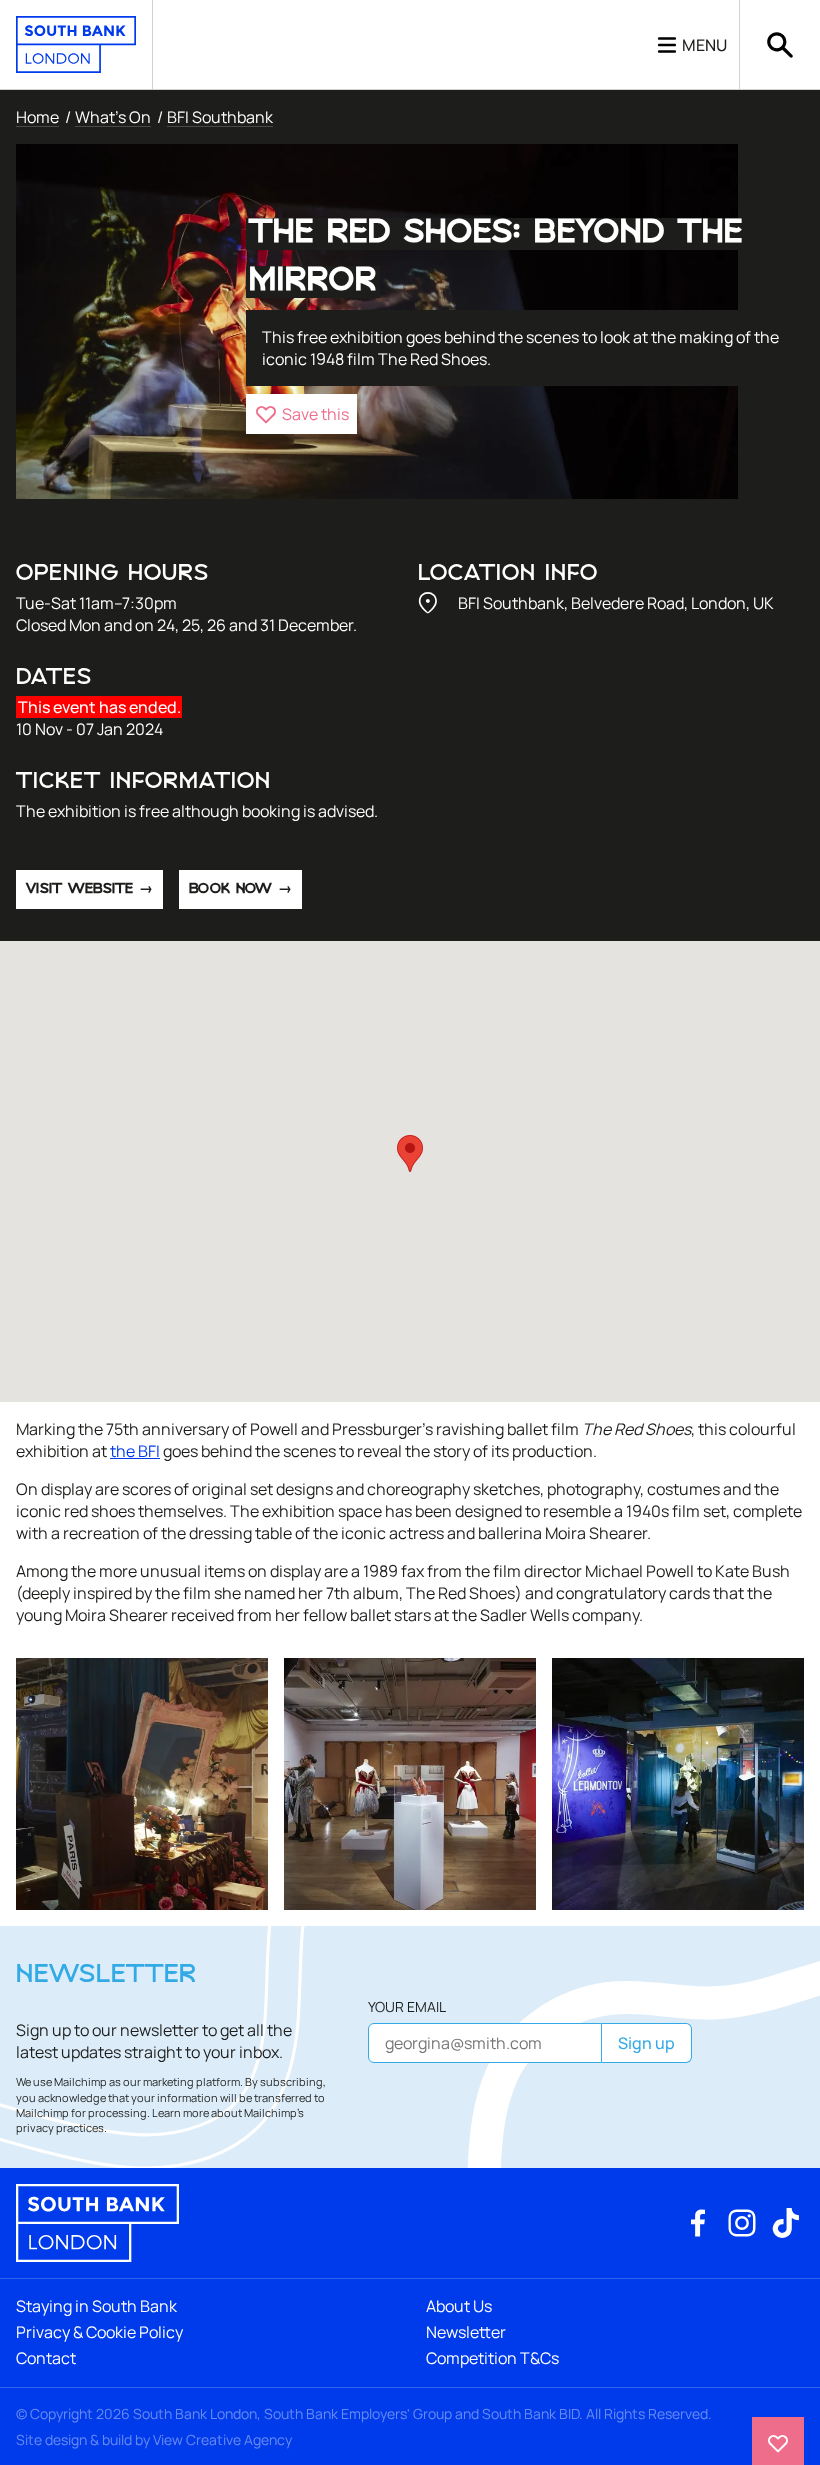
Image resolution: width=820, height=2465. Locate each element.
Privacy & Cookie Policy (99, 2332)
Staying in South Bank (96, 2306)
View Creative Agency (222, 2439)
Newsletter (466, 2332)
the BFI (135, 1451)
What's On (113, 117)
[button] (301, 414)
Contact (46, 2358)
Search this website (780, 44)
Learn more (180, 2112)
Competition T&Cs (492, 2358)
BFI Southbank (220, 117)
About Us (459, 2306)
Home (37, 117)
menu (704, 45)
